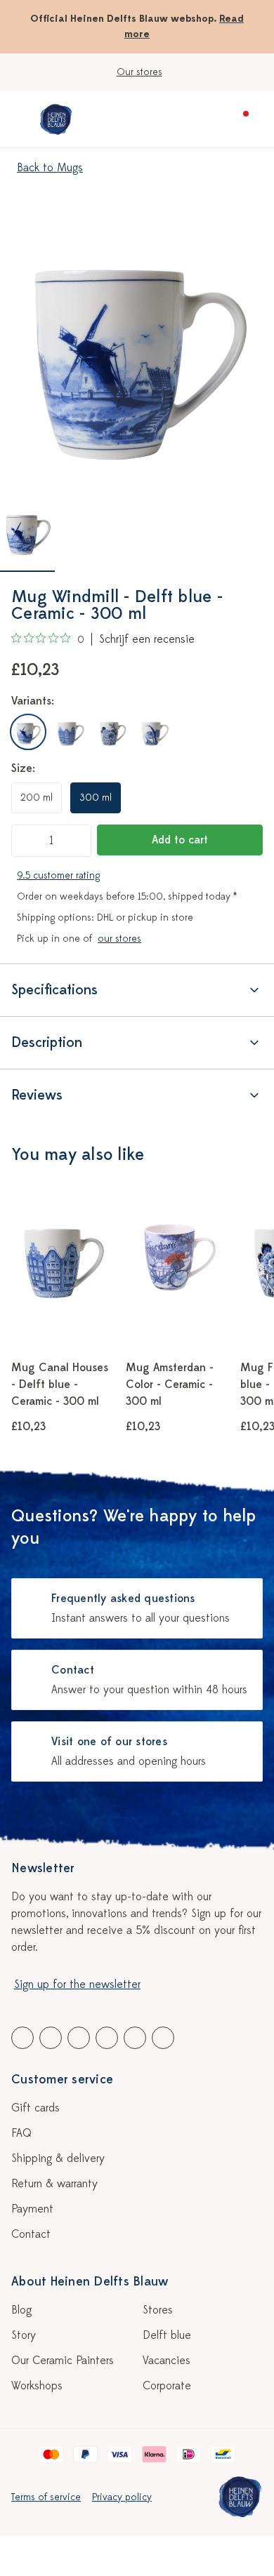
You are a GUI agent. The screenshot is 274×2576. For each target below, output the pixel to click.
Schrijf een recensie (147, 639)
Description (47, 1042)
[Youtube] (51, 2038)
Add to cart (180, 840)
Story (24, 2335)
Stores (158, 2310)
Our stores (139, 72)
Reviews (37, 1095)
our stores (119, 939)
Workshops (37, 2386)
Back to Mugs (50, 168)
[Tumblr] (107, 2038)
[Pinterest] (135, 2038)
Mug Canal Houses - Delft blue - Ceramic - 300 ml (60, 1384)
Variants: (33, 701)
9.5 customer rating (58, 875)
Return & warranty (54, 2184)
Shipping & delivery (58, 2158)
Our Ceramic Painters (63, 2361)
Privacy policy (122, 2497)
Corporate (167, 2386)
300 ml (96, 798)
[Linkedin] (79, 2038)
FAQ (21, 2133)
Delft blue (167, 2335)
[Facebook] (22, 2038)
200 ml (37, 798)
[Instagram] (163, 2038)
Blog (21, 2310)
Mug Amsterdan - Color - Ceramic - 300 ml (170, 1384)
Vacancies (167, 2361)
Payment (32, 2209)
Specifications (54, 990)
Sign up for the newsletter (77, 1984)
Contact (31, 2234)
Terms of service (46, 2497)
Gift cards (35, 2108)
